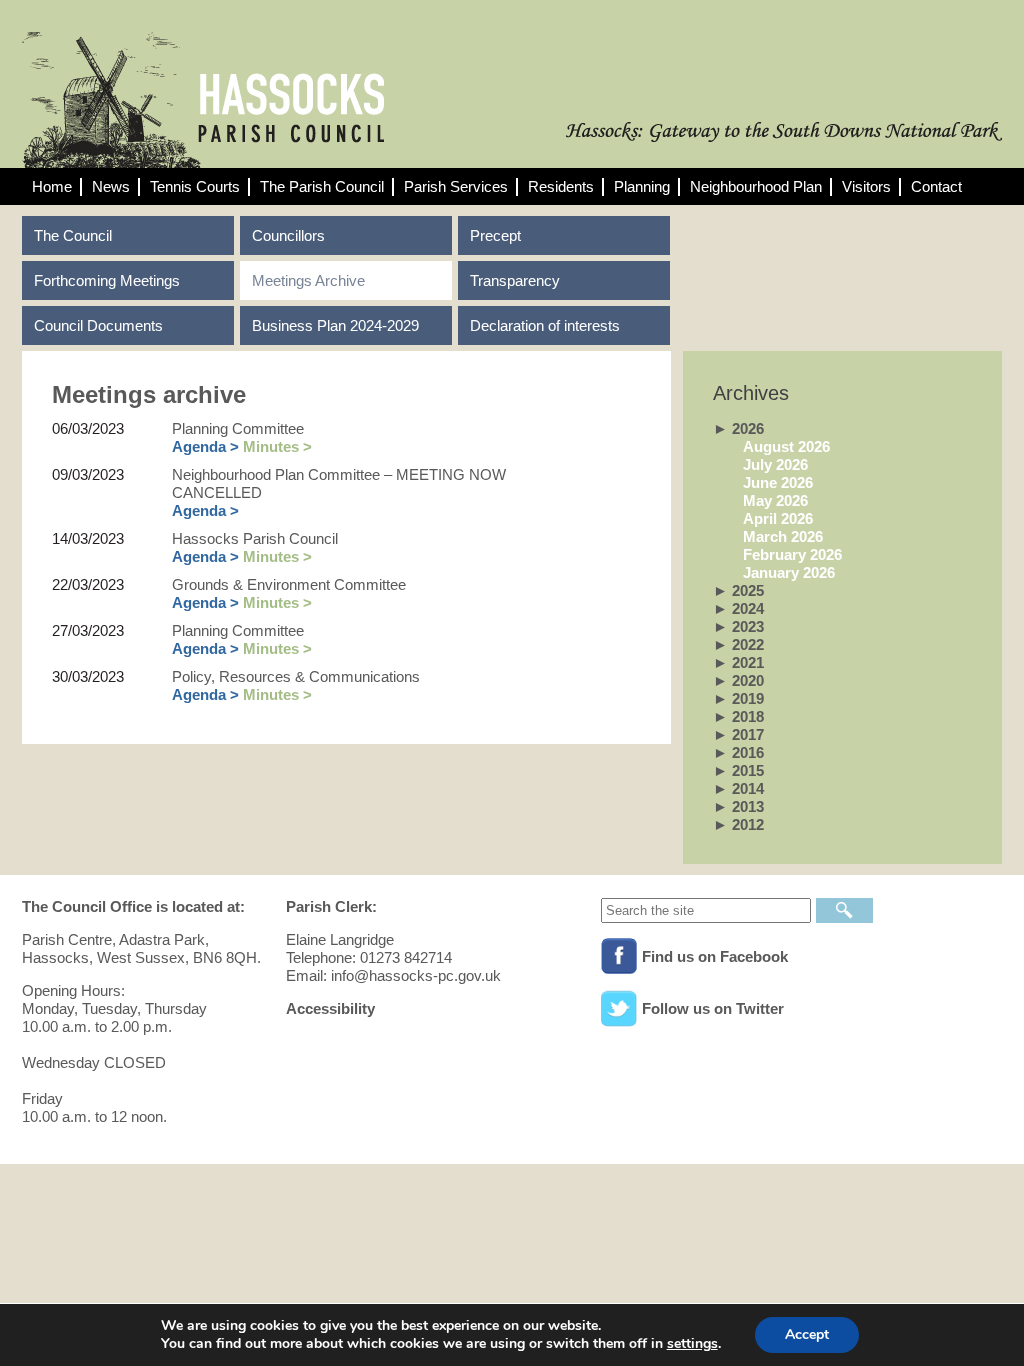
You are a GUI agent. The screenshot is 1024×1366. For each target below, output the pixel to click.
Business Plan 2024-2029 (335, 325)
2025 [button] (738, 590)
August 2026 (786, 446)
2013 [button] (738, 806)
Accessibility (330, 1008)
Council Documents (98, 325)
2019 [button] (738, 698)
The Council (73, 235)
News (111, 186)
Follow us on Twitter (713, 1008)
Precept (495, 235)
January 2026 (789, 572)
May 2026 (775, 500)
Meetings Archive (308, 280)
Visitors (866, 186)
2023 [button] (738, 626)
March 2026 (783, 536)
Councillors (288, 235)
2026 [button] (738, 428)
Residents (561, 186)
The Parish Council (322, 186)
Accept (807, 1334)
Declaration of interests (545, 325)
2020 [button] (738, 680)
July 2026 (775, 464)
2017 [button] (738, 734)
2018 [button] (738, 716)
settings (692, 1344)
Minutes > (277, 446)
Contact (936, 186)
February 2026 (792, 554)
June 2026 (778, 482)
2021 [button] (738, 662)
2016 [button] (738, 752)
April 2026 (778, 518)
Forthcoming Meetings (107, 280)
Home (52, 186)
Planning (642, 186)
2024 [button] (738, 608)
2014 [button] (738, 788)
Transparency (515, 280)
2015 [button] (738, 770)
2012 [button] (738, 824)
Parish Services (456, 186)
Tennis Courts (195, 186)
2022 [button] (738, 644)
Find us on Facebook (715, 956)
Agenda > (205, 446)
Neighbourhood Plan (756, 186)
